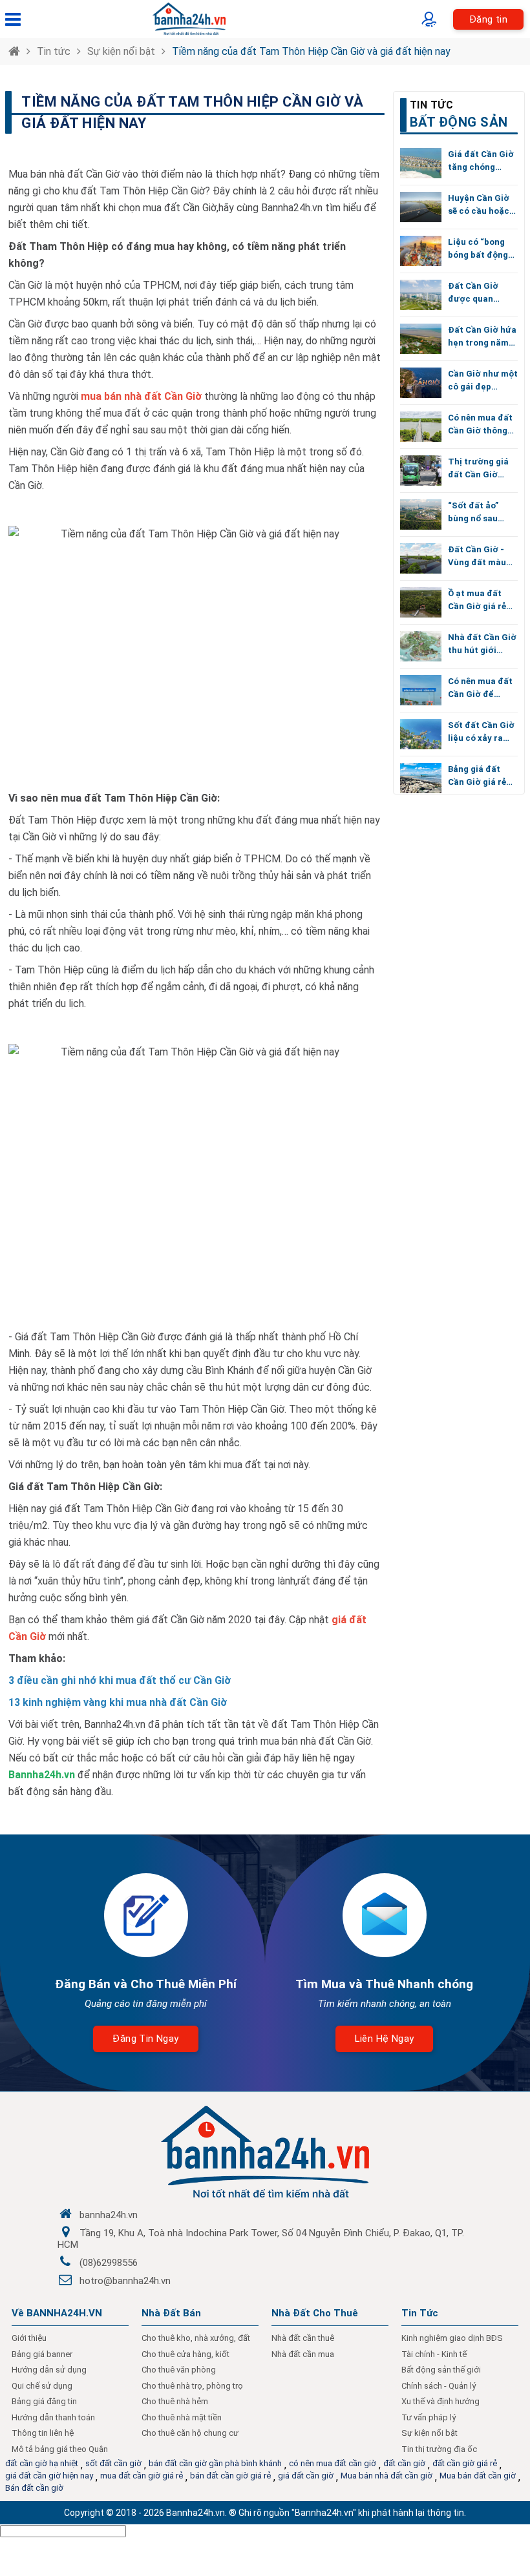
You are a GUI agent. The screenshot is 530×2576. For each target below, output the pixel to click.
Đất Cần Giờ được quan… (474, 292)
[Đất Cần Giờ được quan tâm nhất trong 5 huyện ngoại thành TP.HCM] (421, 295)
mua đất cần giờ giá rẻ (142, 2476)
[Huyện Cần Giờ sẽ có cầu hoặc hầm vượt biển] (421, 207)
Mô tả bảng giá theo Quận (60, 2449)
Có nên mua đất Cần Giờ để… (480, 688)
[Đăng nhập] (432, 19)
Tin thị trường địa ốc (439, 2449)
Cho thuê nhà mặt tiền (182, 2417)
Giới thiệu (29, 2338)
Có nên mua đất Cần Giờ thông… (481, 424)
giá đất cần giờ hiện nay (49, 2476)
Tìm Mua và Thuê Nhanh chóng (384, 1984)
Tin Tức (420, 2313)
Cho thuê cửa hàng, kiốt (185, 2354)
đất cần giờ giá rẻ (465, 2463)
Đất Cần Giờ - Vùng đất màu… (480, 556)
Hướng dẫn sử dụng (49, 2370)
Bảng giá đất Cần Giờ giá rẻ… (480, 775)
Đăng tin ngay (145, 2039)
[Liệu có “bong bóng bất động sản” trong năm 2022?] (421, 251)
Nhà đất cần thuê (303, 2338)
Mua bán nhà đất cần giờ (387, 2476)
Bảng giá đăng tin (44, 2401)
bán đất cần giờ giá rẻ (230, 2476)
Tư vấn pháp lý (429, 2417)
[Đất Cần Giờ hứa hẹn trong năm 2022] (421, 339)
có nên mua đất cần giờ (333, 2463)
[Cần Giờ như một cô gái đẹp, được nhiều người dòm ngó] (421, 383)
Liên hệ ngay (385, 2039)
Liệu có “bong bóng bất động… (481, 248)
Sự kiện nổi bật (121, 51)
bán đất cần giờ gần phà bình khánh (215, 2463)
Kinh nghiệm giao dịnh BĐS (452, 2338)
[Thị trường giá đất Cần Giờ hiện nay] (421, 471)
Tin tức (54, 51)
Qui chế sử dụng (42, 2386)
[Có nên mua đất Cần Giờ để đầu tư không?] (421, 690)
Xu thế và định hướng (440, 2401)
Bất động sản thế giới (441, 2370)
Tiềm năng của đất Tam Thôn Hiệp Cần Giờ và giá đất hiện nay (311, 51)
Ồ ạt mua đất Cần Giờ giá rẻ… (480, 600)
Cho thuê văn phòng (179, 2370)
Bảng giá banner (42, 2354)
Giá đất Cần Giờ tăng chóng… (481, 161)
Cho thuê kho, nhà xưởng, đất (196, 2338)
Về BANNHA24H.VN (57, 2313)
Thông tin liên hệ (43, 2433)
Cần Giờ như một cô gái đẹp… (483, 380)
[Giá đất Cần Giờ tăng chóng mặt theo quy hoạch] (421, 163)
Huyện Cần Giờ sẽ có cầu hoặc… (482, 204)
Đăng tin (488, 19)
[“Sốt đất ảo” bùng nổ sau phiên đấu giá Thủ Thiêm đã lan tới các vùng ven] (421, 514)
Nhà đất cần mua (303, 2354)
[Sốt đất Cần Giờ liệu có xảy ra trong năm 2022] (421, 734)
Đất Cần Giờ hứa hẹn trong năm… (482, 336)
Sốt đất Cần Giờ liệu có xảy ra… (481, 732)
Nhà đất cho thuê (315, 2313)
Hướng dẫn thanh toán (53, 2417)
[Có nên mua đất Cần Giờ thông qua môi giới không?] (421, 427)
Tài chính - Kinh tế (434, 2354)
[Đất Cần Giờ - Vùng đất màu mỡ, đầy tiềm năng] (421, 558)
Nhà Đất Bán (171, 2313)
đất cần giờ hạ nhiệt (42, 2463)
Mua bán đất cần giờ (478, 2476)
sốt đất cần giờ (113, 2463)
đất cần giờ (404, 2463)
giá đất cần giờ (306, 2476)
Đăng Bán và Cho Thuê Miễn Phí (146, 1984)
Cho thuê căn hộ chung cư (190, 2433)
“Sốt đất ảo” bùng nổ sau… (476, 512)
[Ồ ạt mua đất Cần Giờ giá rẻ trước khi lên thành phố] (421, 602)
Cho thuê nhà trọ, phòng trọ (192, 2386)
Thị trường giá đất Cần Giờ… (478, 468)
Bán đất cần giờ (34, 2488)
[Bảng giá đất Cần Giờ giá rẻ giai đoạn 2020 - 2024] (421, 778)
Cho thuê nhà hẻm (175, 2401)
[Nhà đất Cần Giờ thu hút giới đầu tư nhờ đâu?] (421, 646)
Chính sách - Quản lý (439, 2386)
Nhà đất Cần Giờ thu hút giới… (482, 644)
